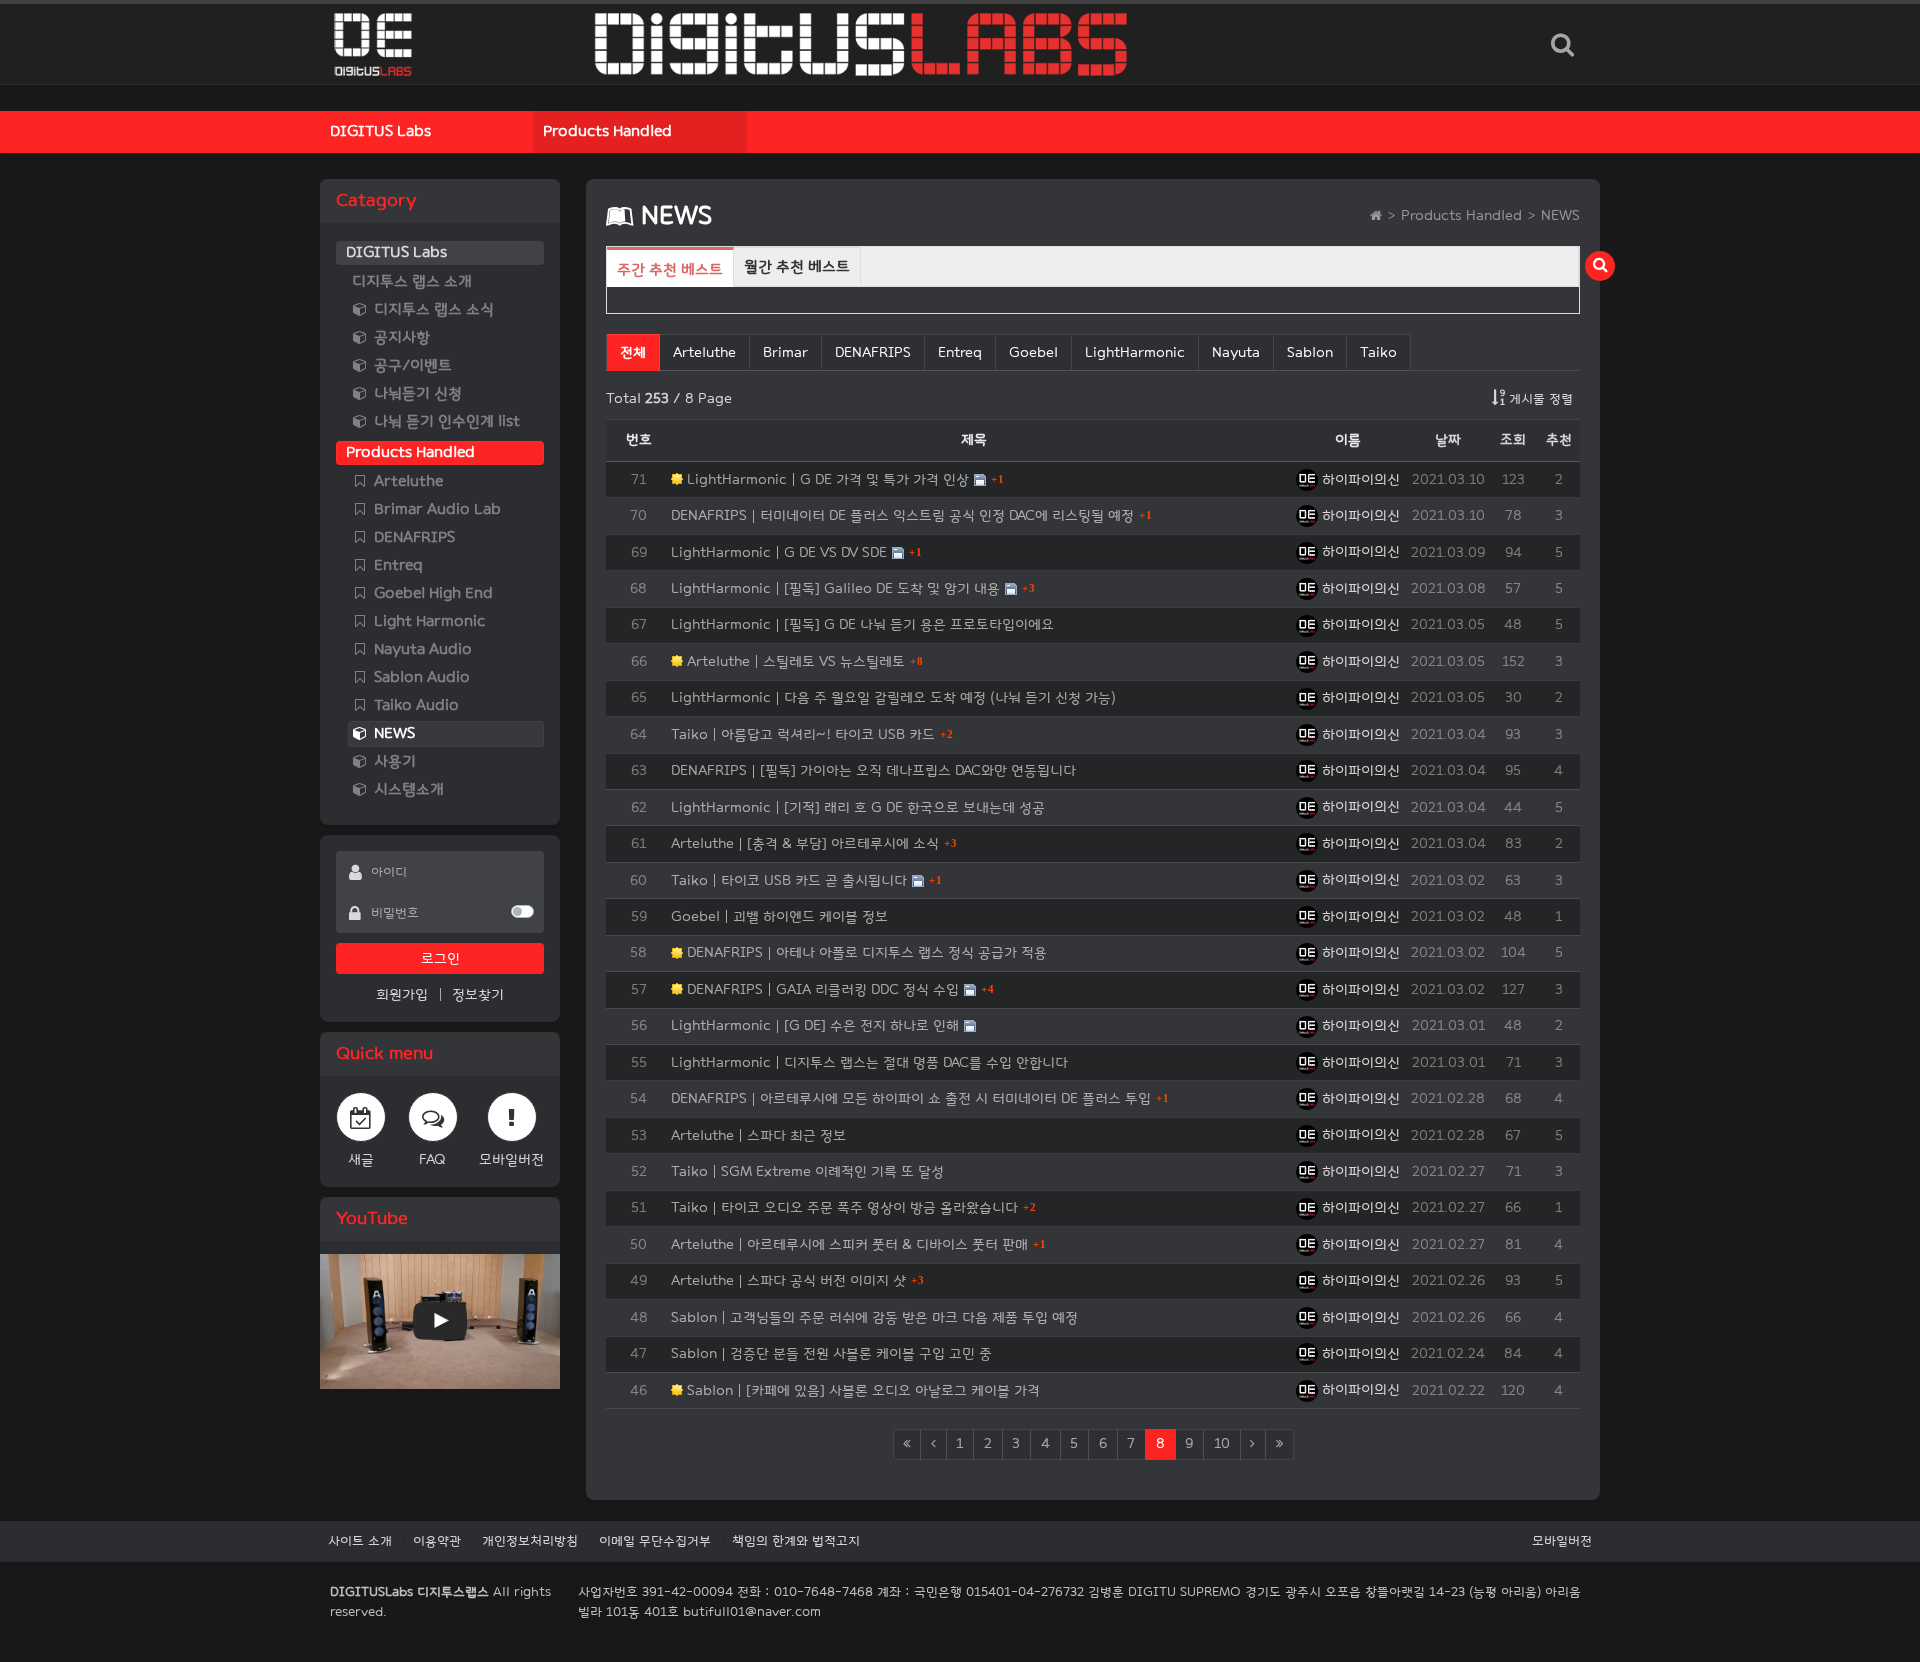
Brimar (785, 352)
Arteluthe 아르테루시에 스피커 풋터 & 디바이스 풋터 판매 (849, 1244)
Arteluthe (406, 481)
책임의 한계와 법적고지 (796, 1541)
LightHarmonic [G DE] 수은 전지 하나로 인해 (815, 1025)
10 (1222, 1443)
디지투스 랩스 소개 (412, 281)
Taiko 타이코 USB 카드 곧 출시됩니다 (789, 880)
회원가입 (402, 994)
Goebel (1033, 352)
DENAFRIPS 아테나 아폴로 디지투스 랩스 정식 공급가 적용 (865, 952)
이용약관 (437, 1541)
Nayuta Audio (421, 649)
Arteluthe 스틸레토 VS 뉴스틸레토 (794, 661)
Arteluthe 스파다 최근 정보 (758, 1135)
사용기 (393, 761)
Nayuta (1236, 352)
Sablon (1310, 352)
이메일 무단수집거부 (655, 1541)
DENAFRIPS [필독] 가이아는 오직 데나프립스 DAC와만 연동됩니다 (873, 770)
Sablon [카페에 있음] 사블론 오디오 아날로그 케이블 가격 (861, 1390)
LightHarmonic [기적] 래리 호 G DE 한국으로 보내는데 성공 (858, 807)
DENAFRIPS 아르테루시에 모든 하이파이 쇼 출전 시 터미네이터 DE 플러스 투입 (911, 1098)
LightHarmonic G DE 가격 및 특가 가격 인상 (826, 479)
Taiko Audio (414, 705)
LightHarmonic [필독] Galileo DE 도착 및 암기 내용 (835, 588)
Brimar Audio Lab (435, 509)
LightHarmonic (1135, 352)
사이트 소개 (360, 1541)
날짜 (1448, 439)
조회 (1513, 439)
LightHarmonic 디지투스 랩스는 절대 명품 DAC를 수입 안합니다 (869, 1062)
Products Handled (607, 131)
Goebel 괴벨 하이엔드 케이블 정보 (779, 916)
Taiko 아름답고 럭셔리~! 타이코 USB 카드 (803, 734)
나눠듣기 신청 (416, 393)
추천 (1559, 439)
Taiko (1378, 352)
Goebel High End (431, 593)
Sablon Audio (420, 677)
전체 (633, 352)
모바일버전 (1562, 1541)
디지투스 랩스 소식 (432, 309)
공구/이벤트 (411, 365)
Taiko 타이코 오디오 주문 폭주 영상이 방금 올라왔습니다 (844, 1207)
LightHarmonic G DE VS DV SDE (779, 552)
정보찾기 (478, 994)
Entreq (396, 565)
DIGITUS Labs (380, 131)
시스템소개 (407, 789)
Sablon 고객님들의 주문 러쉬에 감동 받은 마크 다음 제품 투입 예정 (874, 1317)
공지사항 (400, 337)
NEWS (392, 733)
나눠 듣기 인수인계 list (445, 421)
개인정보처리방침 (530, 1541)
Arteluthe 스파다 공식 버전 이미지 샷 (788, 1280)
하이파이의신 (1359, 479)
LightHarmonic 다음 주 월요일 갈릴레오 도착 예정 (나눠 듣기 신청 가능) (893, 697)
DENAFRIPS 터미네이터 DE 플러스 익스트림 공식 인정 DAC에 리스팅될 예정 (902, 515)
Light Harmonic (427, 621)
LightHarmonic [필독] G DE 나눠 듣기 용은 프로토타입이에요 (862, 624)
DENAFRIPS (412, 537)
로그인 (440, 958)
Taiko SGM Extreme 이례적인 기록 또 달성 (807, 1171)
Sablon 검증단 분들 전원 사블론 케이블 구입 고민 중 (831, 1353)
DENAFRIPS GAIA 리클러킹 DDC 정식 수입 (821, 989)
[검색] (1562, 44)
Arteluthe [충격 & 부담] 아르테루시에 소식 (805, 843)
